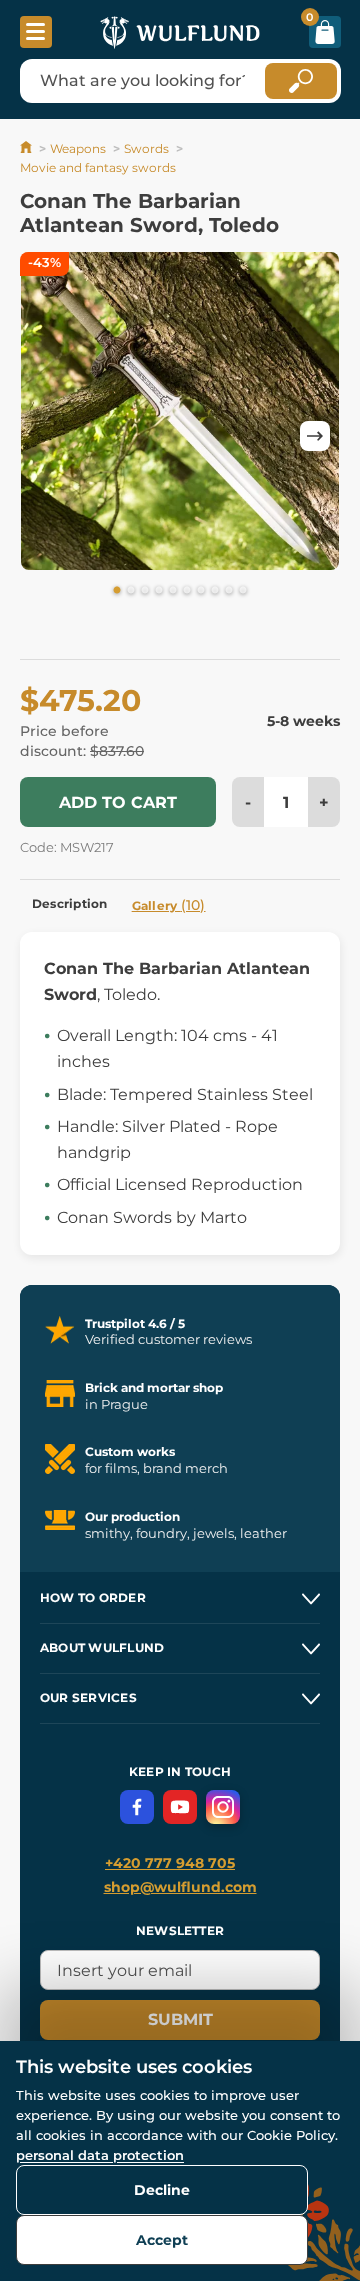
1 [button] (117, 591)
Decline (162, 2190)
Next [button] (315, 436)
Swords (146, 148)
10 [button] (243, 591)
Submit (180, 2019)
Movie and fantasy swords (98, 167)
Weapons (78, 148)
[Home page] (27, 148)
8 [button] (215, 591)
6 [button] (187, 591)
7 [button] (201, 591)
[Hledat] (301, 81)
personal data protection (100, 2155)
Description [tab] (70, 903)
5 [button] (173, 591)
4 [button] (159, 591)
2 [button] (131, 591)
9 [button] (229, 591)
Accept (162, 2240)
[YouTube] (180, 1807)
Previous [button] (45, 436)
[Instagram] (223, 1807)
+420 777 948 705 (170, 1863)
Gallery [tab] (169, 905)
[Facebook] (137, 1807)
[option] (180, 414)
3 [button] (145, 591)
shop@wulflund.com (180, 1887)
